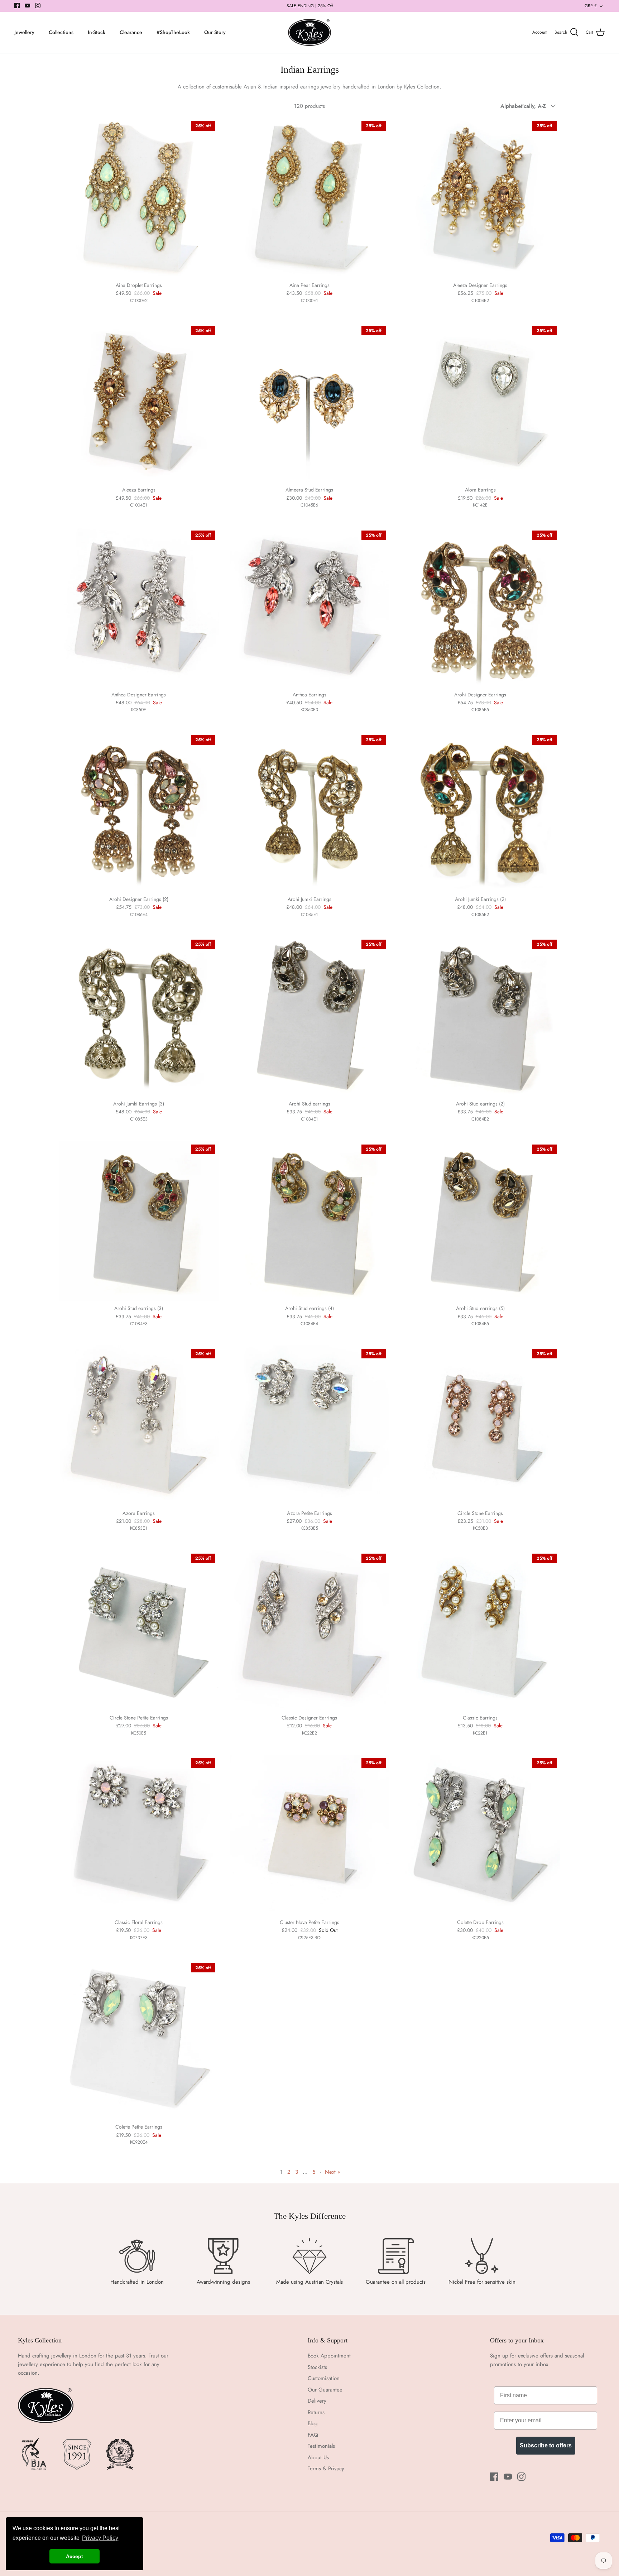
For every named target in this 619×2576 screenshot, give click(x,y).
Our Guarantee (325, 2390)
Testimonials (321, 2446)
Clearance (131, 32)
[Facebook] (17, 6)
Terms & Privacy (326, 2469)
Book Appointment (329, 2356)
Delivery (317, 2401)
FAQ (313, 2435)
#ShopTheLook (173, 32)
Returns (316, 2412)
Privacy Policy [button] (100, 2538)
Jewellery (24, 32)
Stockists (317, 2367)
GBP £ (591, 6)
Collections (61, 32)
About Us (318, 2457)
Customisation (324, 2378)
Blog (313, 2423)
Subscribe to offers (546, 2445)
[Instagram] (38, 6)
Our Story (215, 32)
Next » (333, 2172)
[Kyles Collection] (309, 33)
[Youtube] (27, 6)
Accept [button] (75, 2556)
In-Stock (97, 32)
